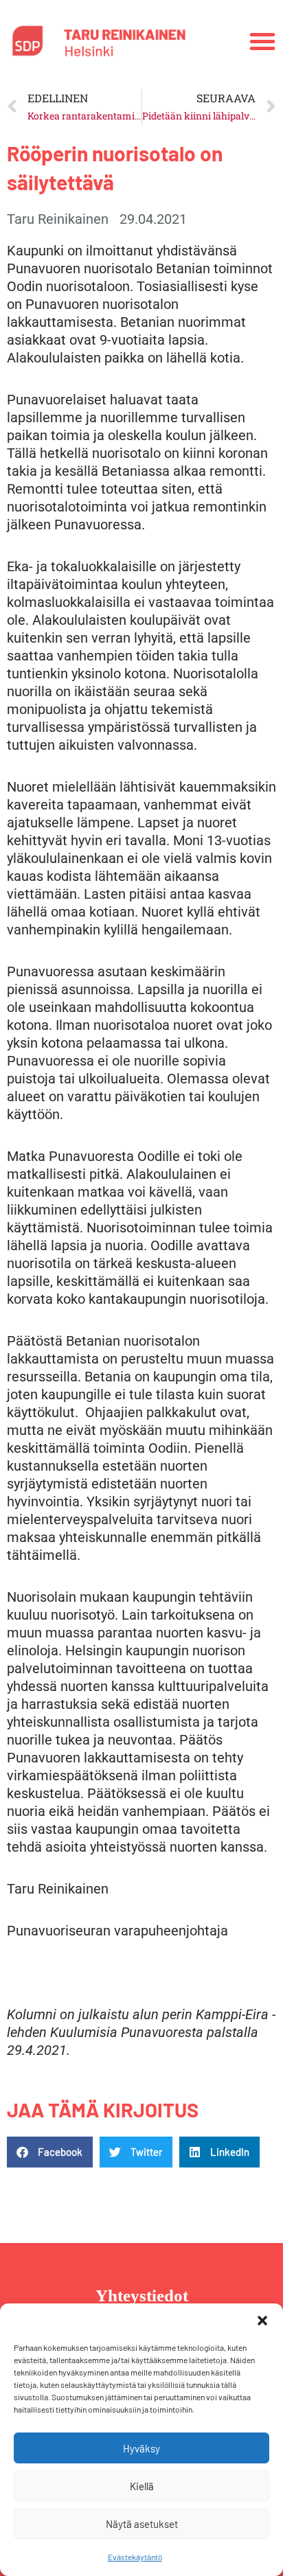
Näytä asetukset (142, 2524)
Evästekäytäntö (135, 2557)
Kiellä (142, 2486)
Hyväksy (141, 2448)
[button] (262, 2321)
